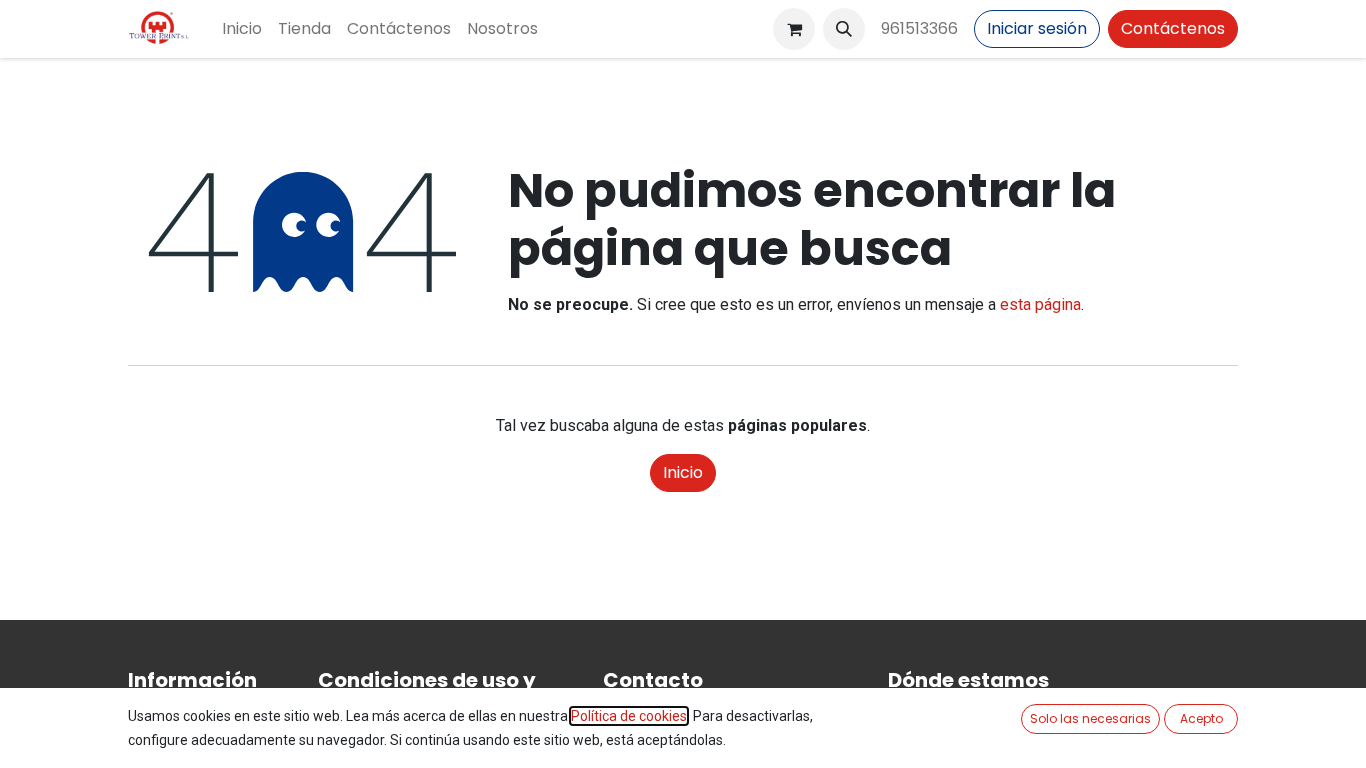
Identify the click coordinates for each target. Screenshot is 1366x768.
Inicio (683, 472)
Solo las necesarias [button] (1090, 718)
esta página (1040, 304)
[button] (844, 29)
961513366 (919, 28)
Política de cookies (629, 716)
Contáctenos (1173, 28)
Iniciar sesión (1037, 28)
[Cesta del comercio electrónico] (794, 29)
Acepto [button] (1201, 718)
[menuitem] (242, 29)
